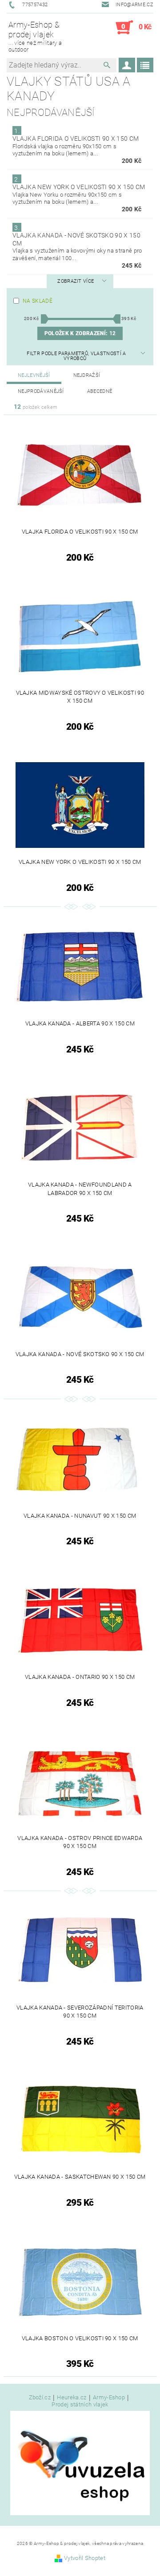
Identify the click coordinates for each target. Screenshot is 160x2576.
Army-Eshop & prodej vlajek (35, 36)
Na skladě (38, 301)
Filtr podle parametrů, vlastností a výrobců (76, 356)
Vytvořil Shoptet (85, 2558)
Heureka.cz (72, 2398)
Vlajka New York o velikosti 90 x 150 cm (79, 187)
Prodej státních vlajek (80, 2404)
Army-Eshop (109, 2398)
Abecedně (100, 391)
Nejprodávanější (41, 391)
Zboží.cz (40, 2398)
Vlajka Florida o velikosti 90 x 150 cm (76, 138)
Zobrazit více (76, 281)
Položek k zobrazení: (80, 333)
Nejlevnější (34, 375)
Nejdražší (87, 375)
